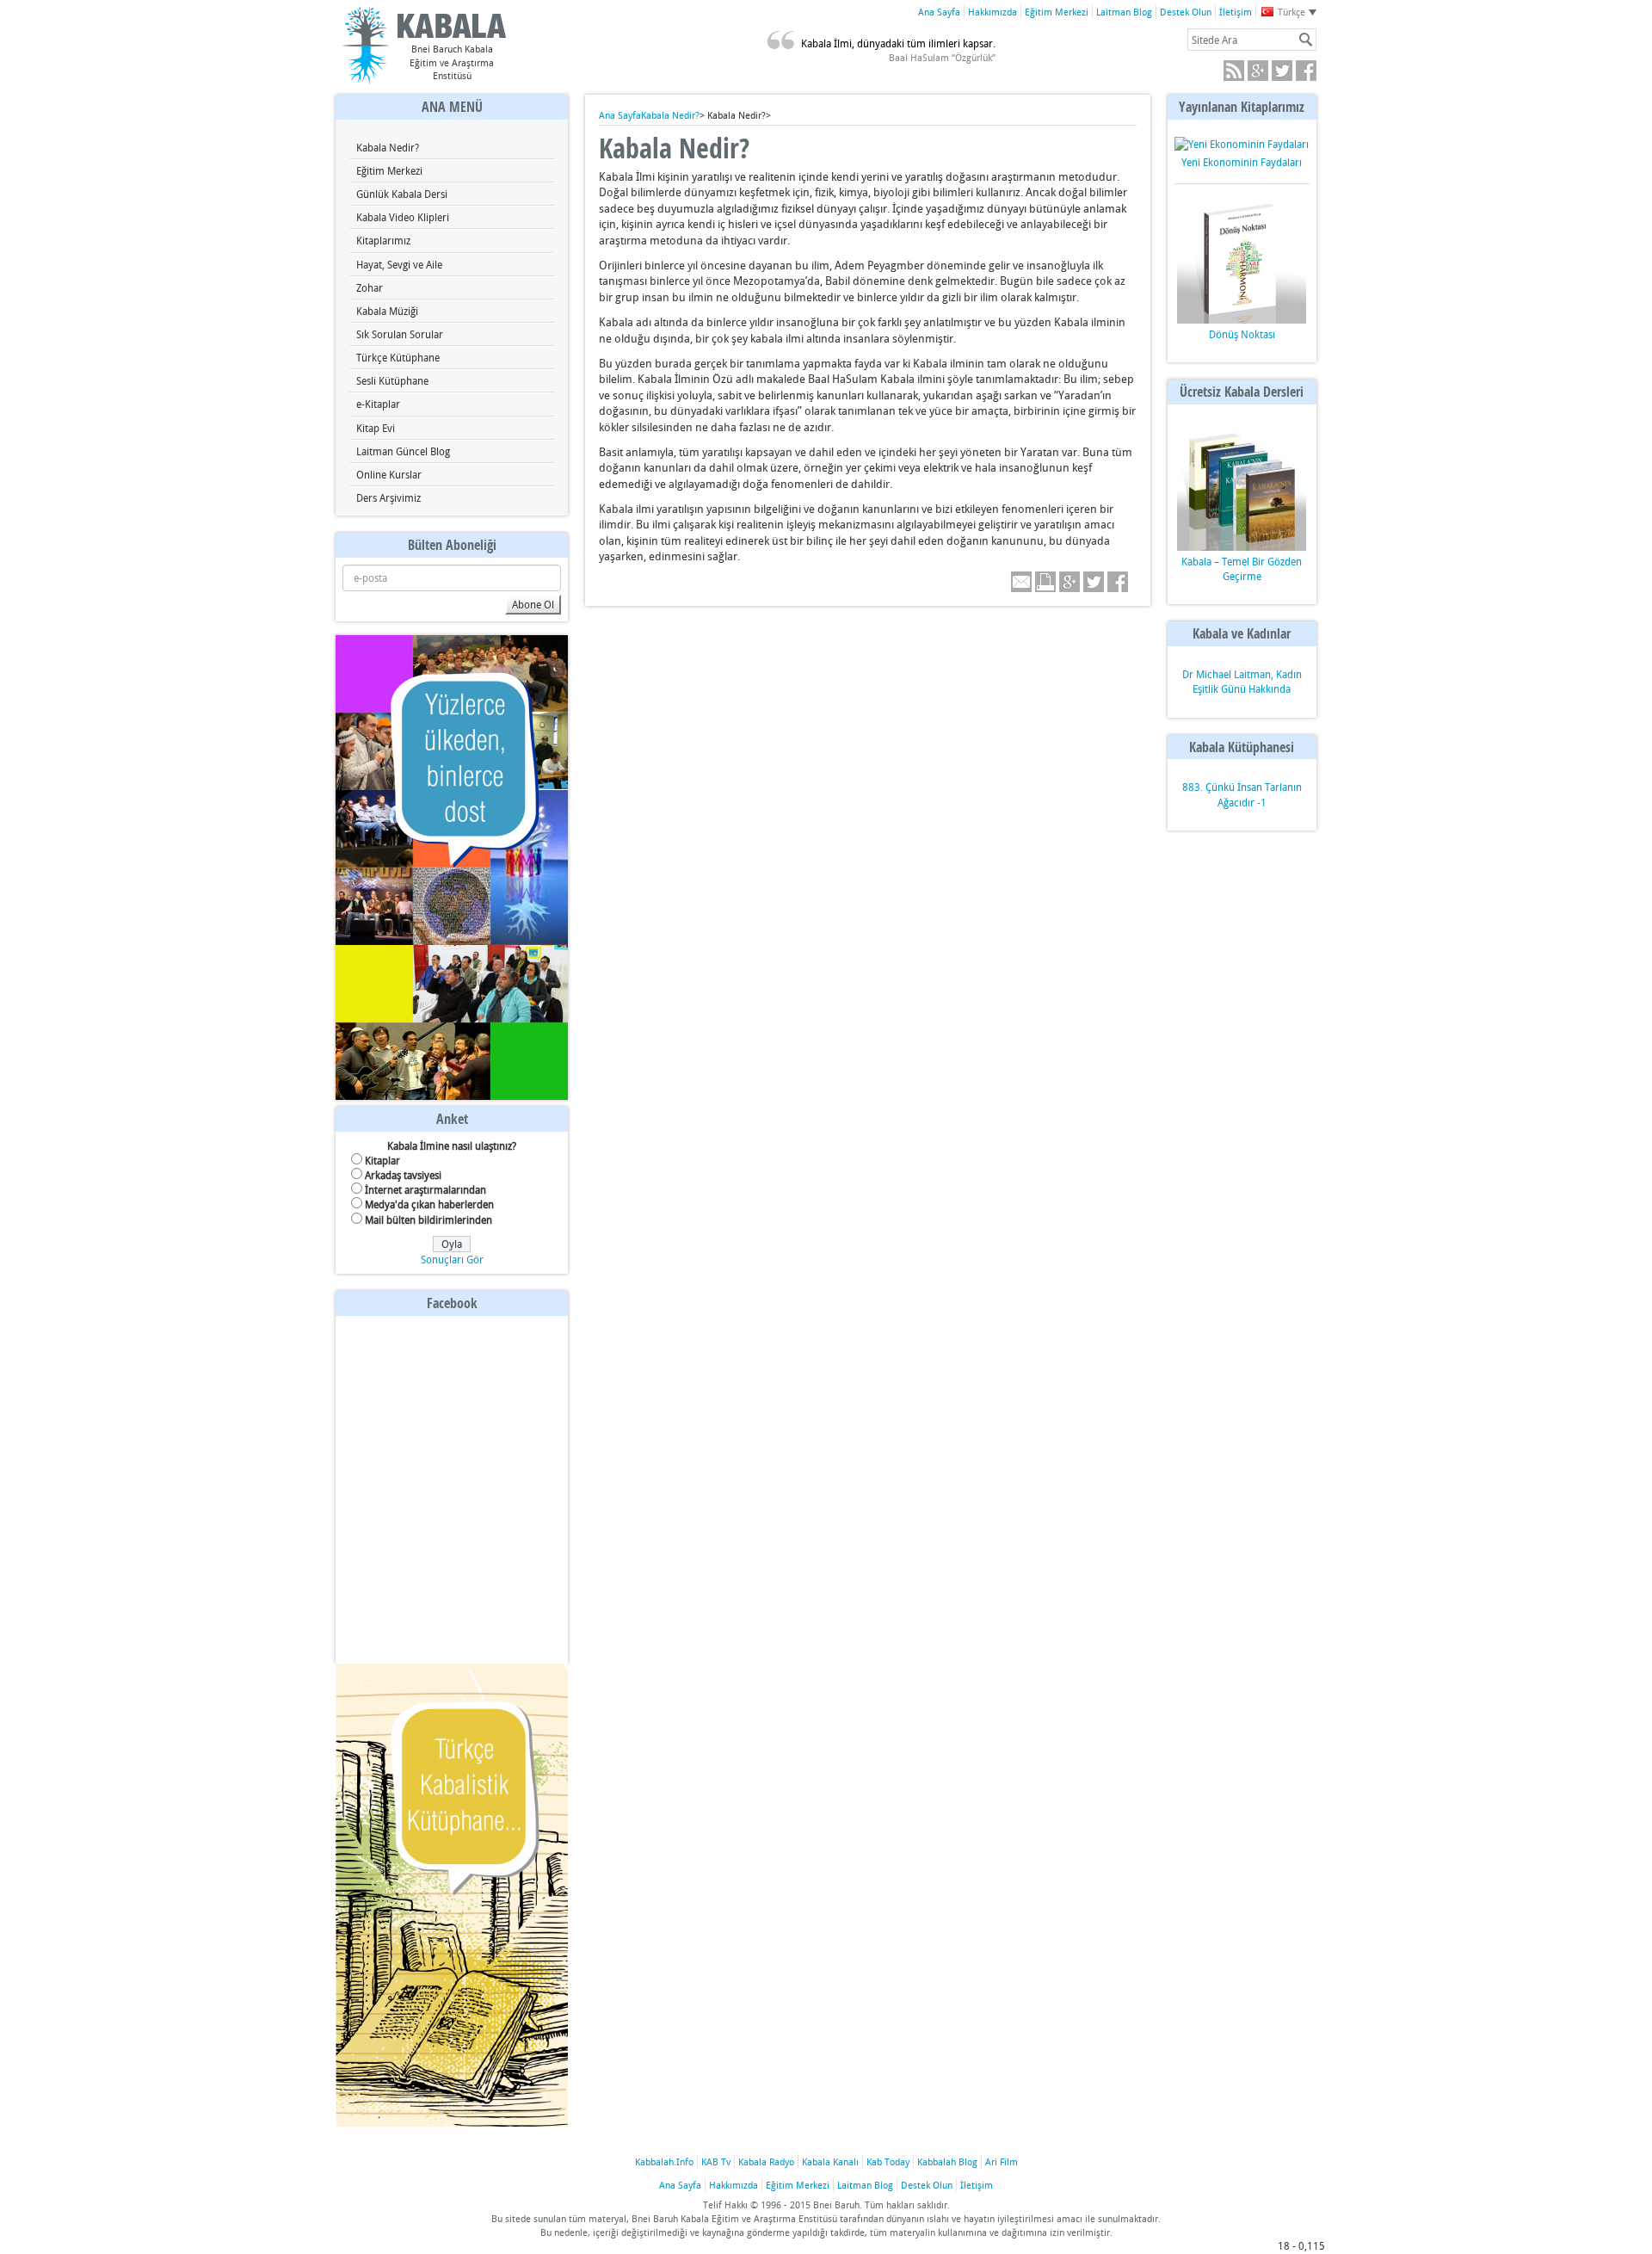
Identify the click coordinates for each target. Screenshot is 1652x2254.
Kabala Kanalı (830, 2161)
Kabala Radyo (766, 2161)
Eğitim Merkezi (1057, 12)
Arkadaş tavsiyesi (403, 1175)
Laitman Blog (1124, 12)
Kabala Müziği (387, 311)
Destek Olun (1186, 12)
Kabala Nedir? (388, 147)
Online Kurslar (389, 474)
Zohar (370, 287)
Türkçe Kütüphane (398, 357)
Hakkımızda (992, 12)
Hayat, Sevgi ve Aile (399, 264)
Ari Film (1002, 2161)
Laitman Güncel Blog (403, 451)
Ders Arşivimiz (388, 497)
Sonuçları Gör (452, 1259)
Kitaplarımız (383, 240)
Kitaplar (382, 1160)
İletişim (1236, 12)
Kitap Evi (376, 428)
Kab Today (888, 2161)
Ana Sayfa (939, 12)
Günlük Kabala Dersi (402, 194)
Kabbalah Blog (947, 2161)
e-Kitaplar (378, 404)
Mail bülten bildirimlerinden (428, 1220)
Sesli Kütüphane (392, 380)
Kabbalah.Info (664, 2161)
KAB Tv (716, 2161)
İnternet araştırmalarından (425, 1189)
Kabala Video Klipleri (403, 217)
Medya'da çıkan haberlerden (429, 1204)
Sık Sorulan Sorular (400, 334)
